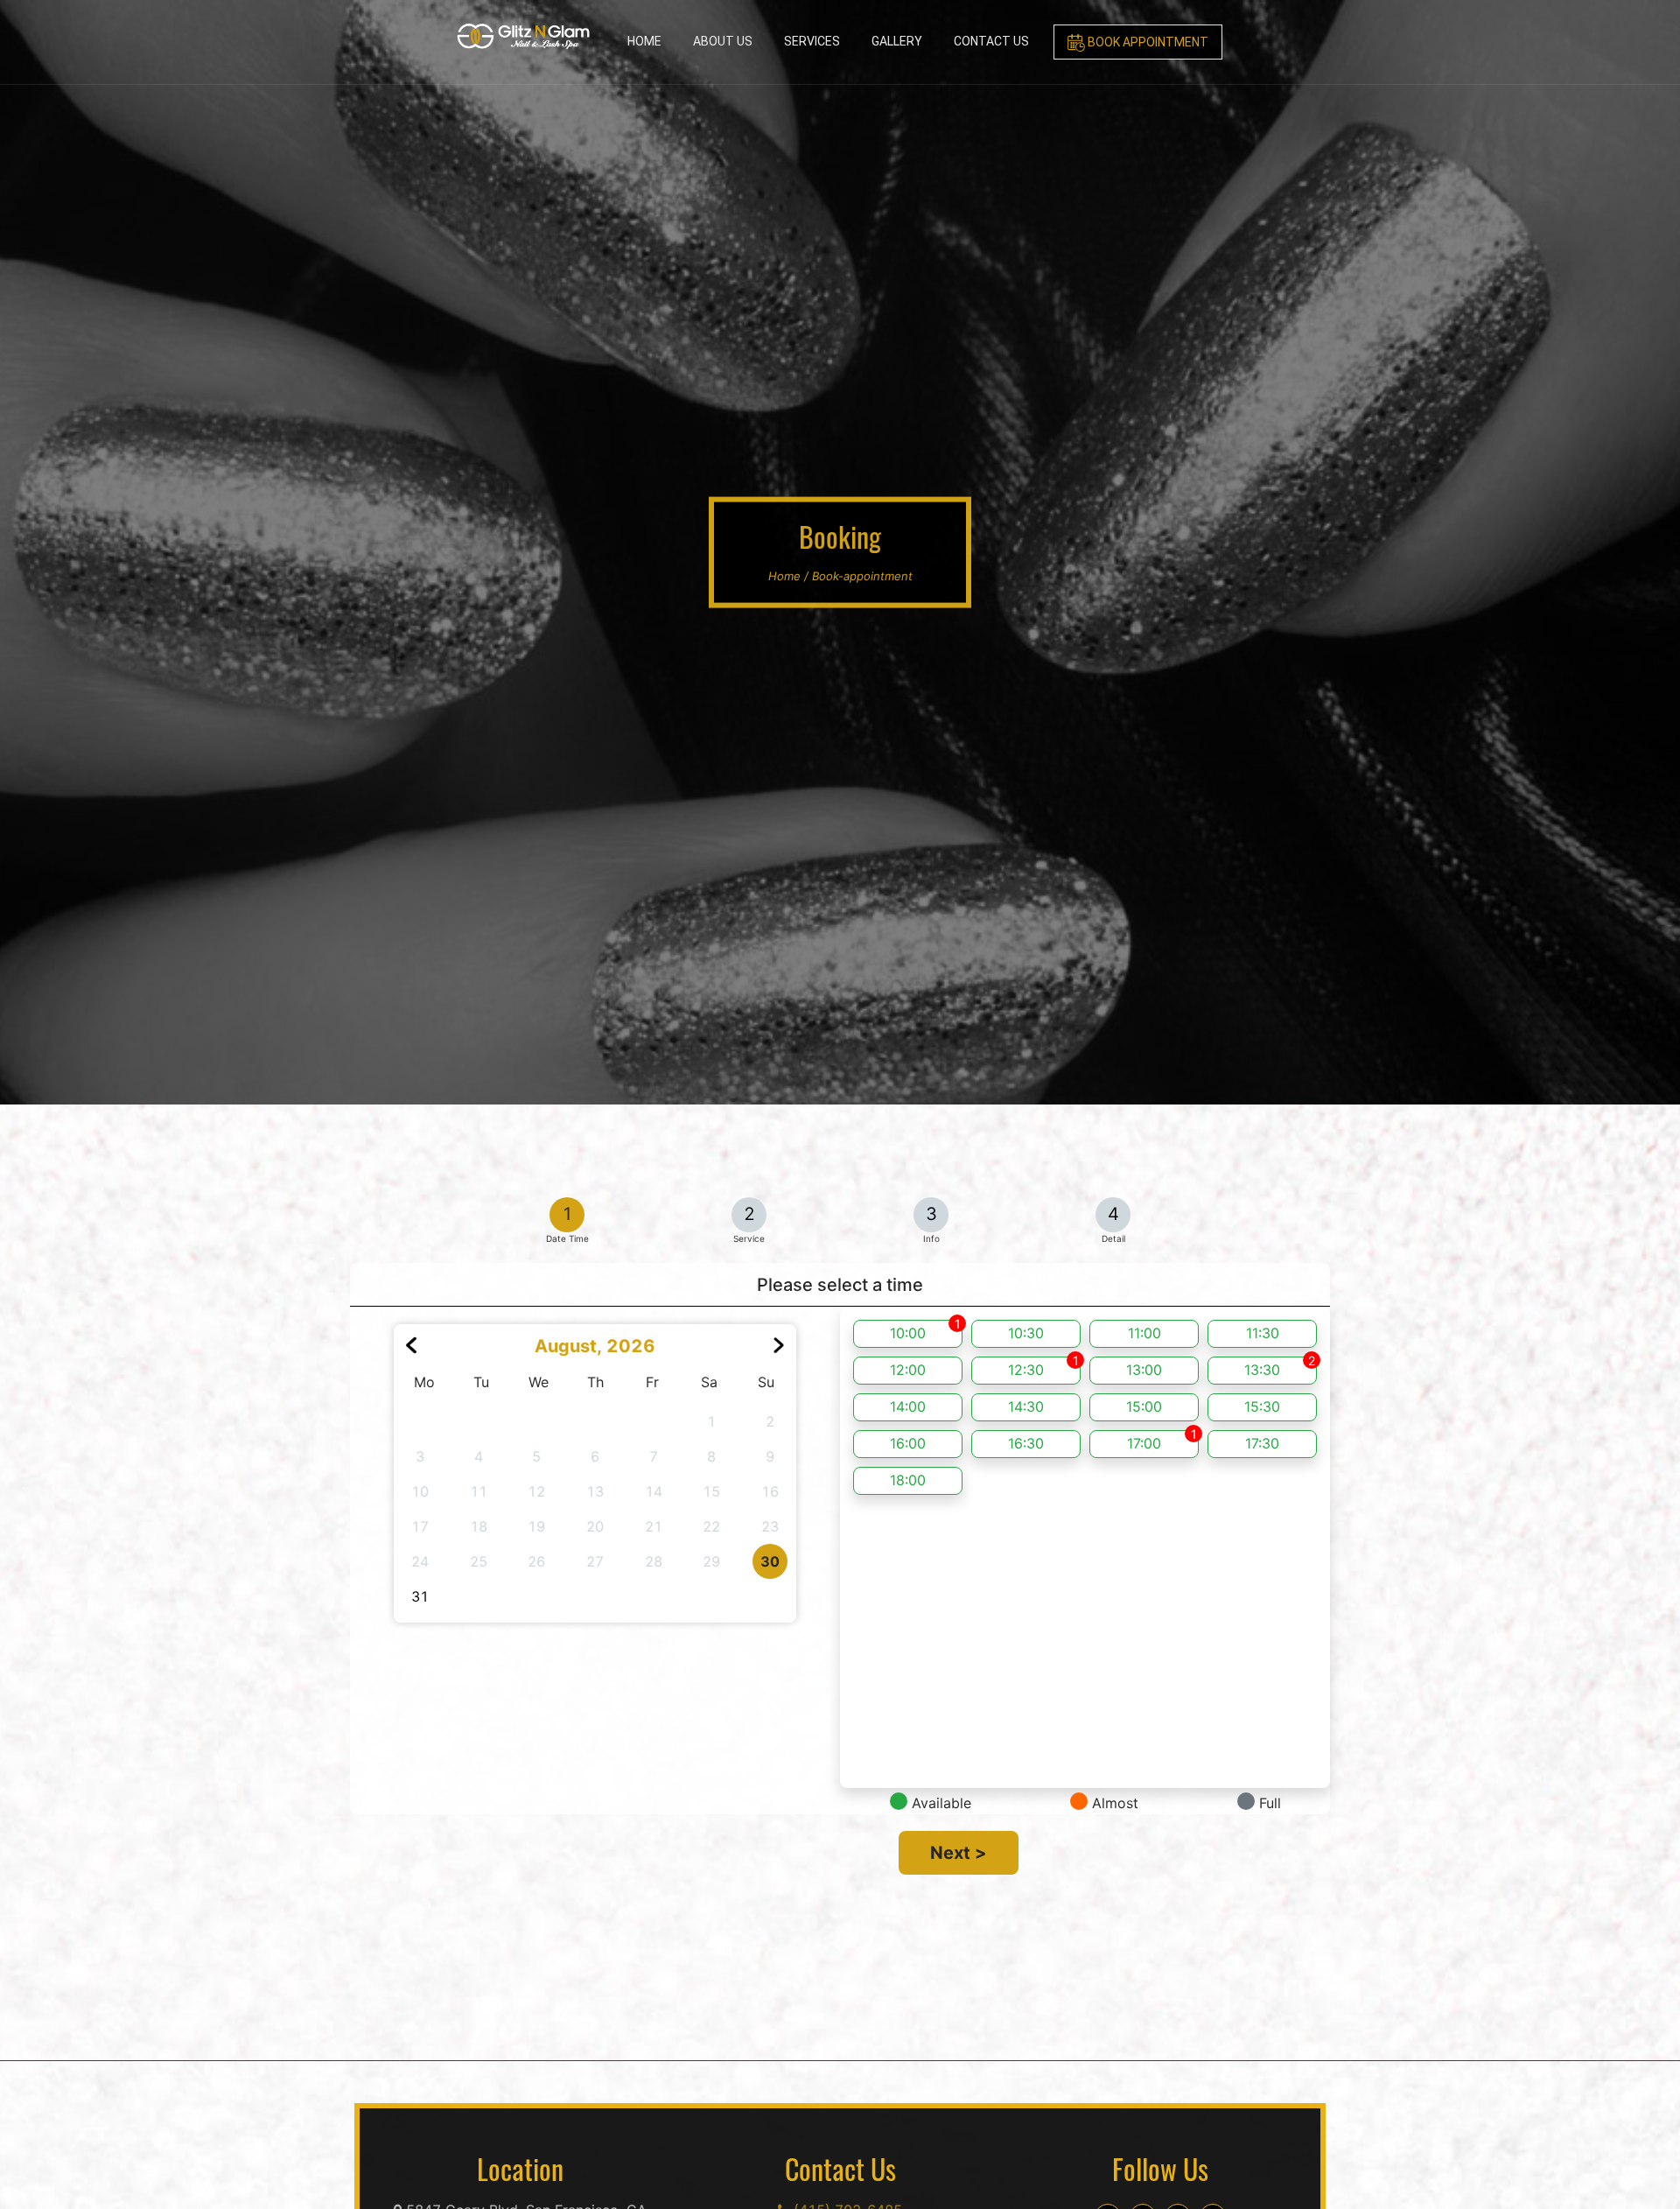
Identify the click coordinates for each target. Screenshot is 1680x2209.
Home (644, 41)
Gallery (897, 41)
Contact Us (991, 41)
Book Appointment (1147, 42)
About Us (723, 41)
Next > (959, 1853)
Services (812, 41)
